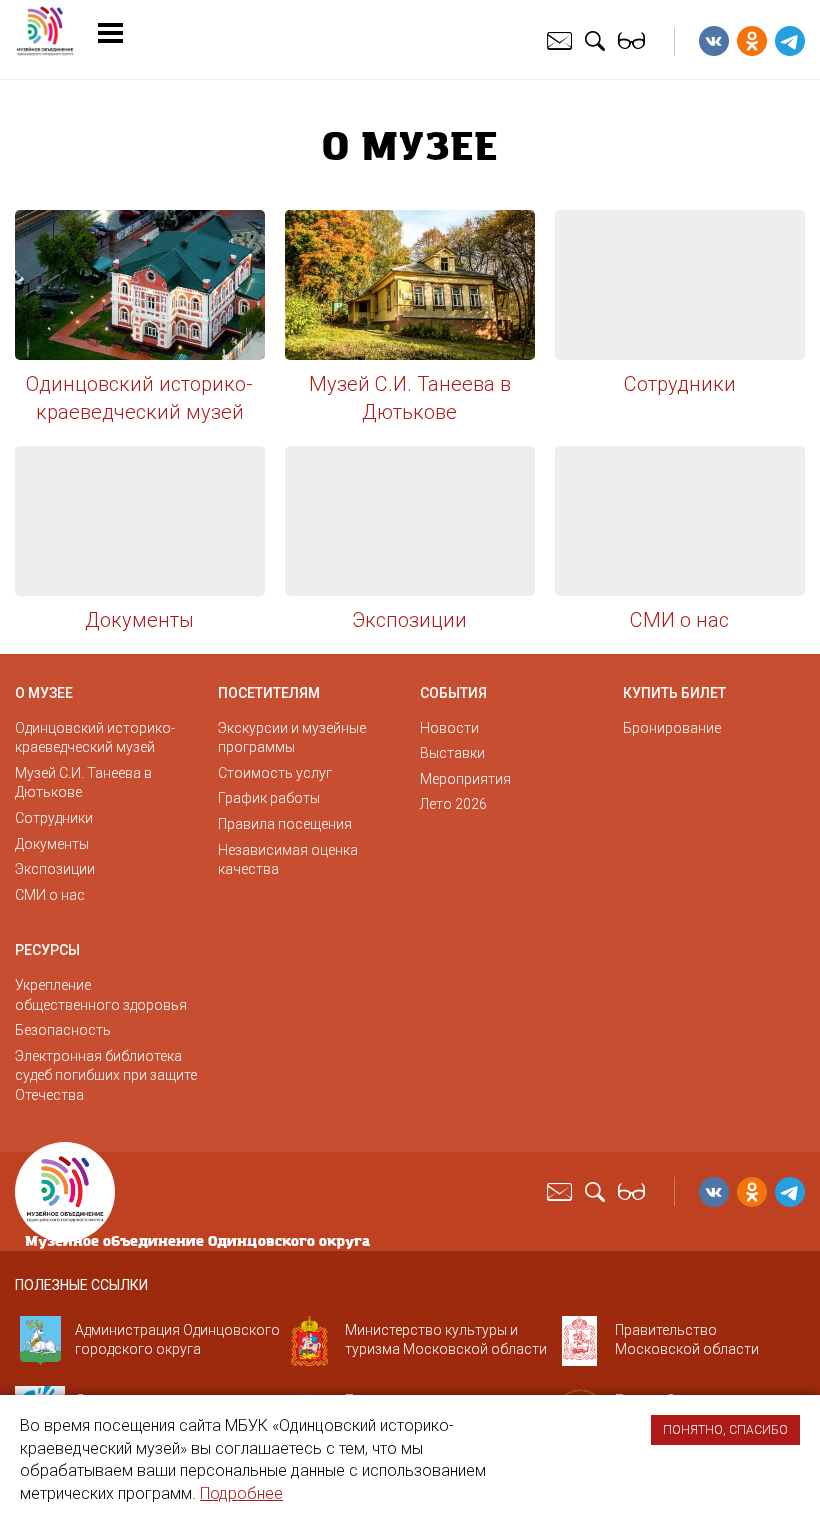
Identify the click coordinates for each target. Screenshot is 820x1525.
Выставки (452, 753)
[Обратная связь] (562, 40)
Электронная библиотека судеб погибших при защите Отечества (106, 1075)
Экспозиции (409, 620)
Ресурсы (47, 950)
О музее (44, 693)
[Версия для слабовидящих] (634, 40)
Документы (139, 620)
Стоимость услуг (275, 773)
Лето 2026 (453, 804)
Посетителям (269, 693)
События (453, 693)
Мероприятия (465, 779)
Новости (449, 728)
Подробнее (241, 1493)
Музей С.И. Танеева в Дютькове (410, 398)
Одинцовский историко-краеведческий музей (139, 398)
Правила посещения (285, 824)
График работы (269, 798)
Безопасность (63, 1030)
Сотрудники (680, 384)
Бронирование (672, 728)
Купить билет (674, 693)
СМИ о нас (679, 620)
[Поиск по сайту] (597, 40)
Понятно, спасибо (725, 1430)
